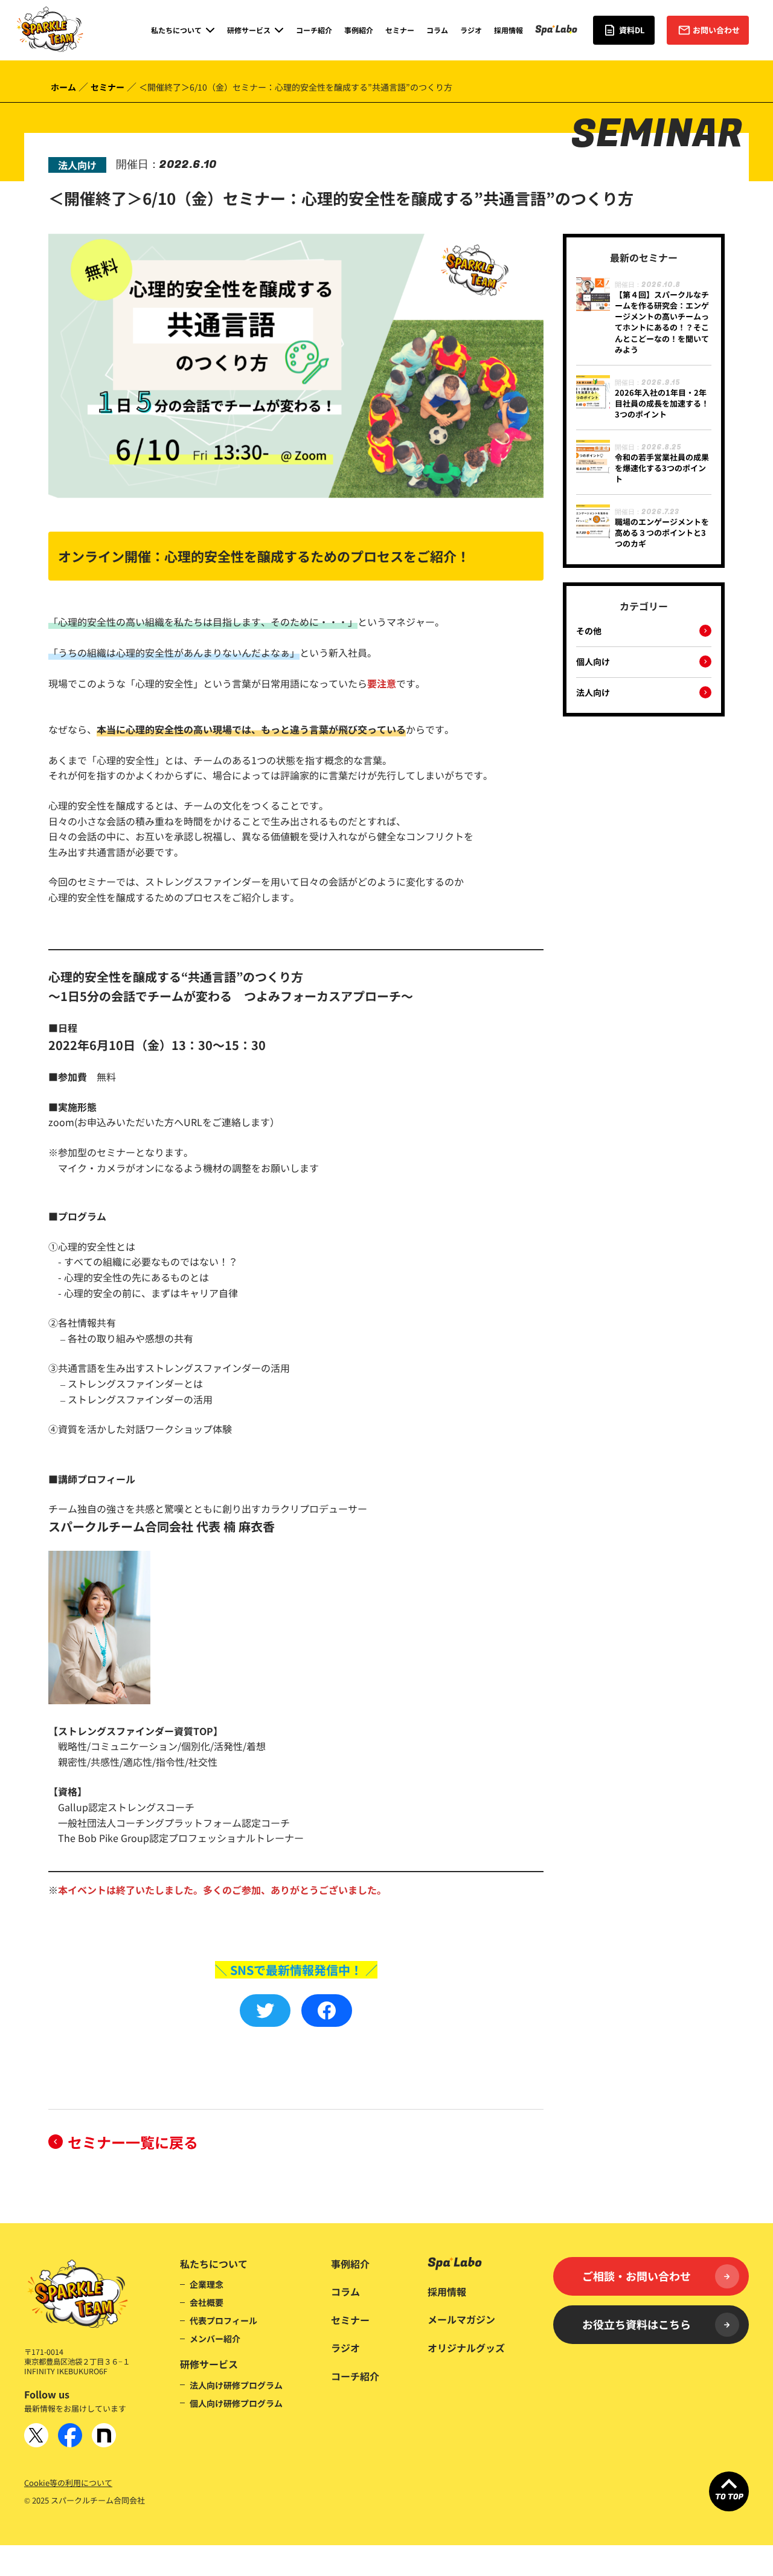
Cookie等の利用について (68, 2483)
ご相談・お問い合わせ (637, 2276)
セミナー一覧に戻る (133, 2142)
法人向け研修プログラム (236, 2385)
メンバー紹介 (215, 2339)
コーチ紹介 (314, 30)
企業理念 (207, 2284)
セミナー (400, 30)
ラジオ (471, 30)
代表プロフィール (223, 2320)
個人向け (593, 662)
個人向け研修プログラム (236, 2403)
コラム (437, 30)
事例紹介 (359, 30)
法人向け (593, 693)
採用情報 (508, 30)
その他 (589, 631)
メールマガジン (461, 2319)
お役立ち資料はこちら (637, 2324)
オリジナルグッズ (466, 2348)
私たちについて (214, 2264)
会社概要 (207, 2302)
